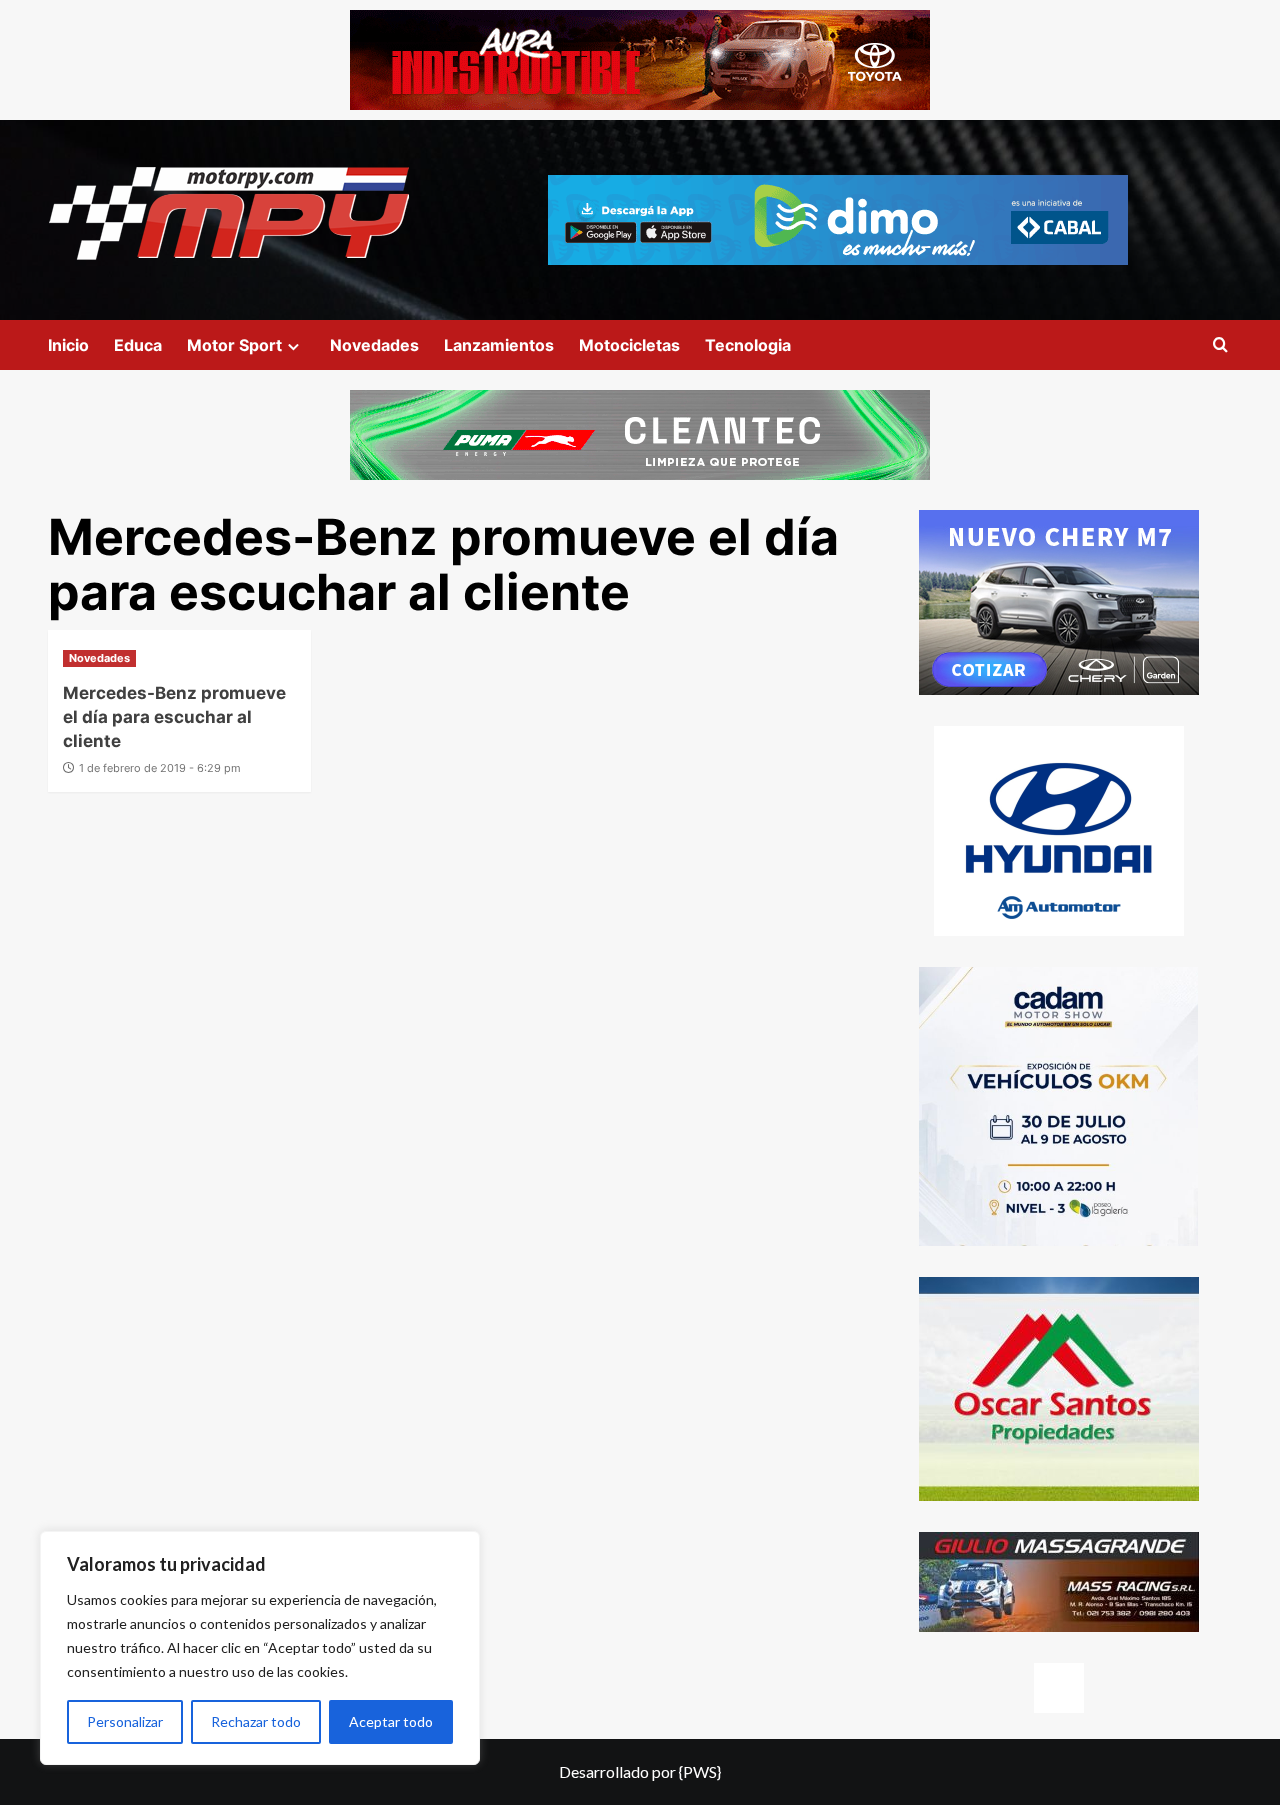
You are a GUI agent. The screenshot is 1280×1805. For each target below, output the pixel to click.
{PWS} (700, 1771)
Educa (138, 345)
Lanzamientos (499, 345)
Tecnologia (748, 345)
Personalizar (125, 1721)
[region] (260, 1648)
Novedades (374, 345)
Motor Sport (234, 345)
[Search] (1220, 345)
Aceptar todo (391, 1721)
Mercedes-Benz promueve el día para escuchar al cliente (174, 717)
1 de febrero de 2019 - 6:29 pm (160, 768)
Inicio (68, 345)
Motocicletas (629, 345)
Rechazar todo (256, 1721)
